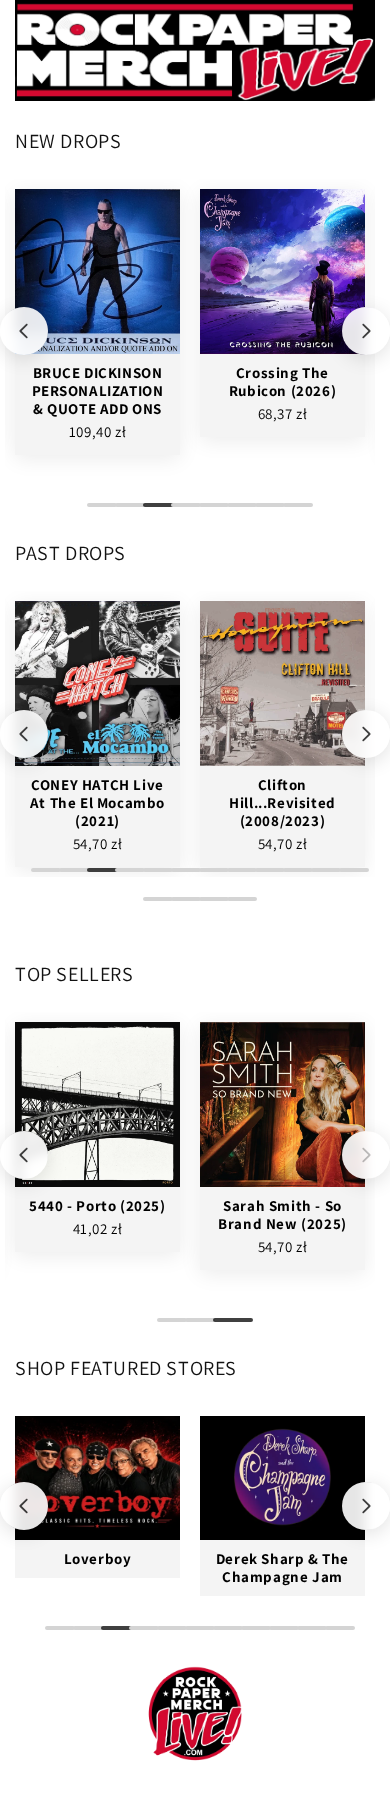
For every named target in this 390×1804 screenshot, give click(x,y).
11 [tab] (321, 878)
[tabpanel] (97, 322)
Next (366, 331)
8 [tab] (293, 513)
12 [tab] (349, 878)
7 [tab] (265, 513)
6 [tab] (237, 513)
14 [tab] (181, 907)
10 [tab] (293, 878)
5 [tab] (209, 513)
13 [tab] (153, 907)
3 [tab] (153, 513)
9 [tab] (265, 878)
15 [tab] (209, 907)
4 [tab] (181, 513)
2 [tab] (125, 513)
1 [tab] (97, 513)
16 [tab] (237, 907)
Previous (24, 331)
